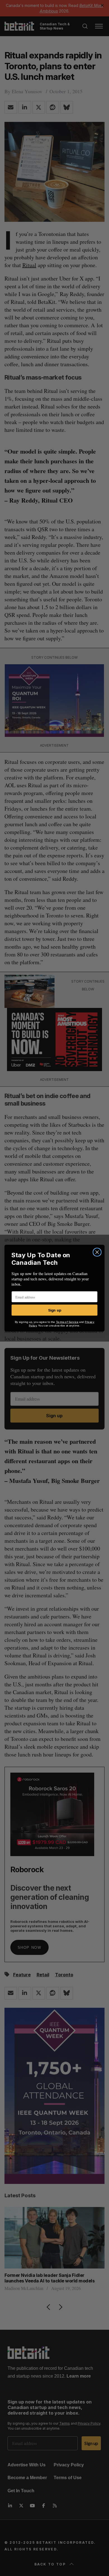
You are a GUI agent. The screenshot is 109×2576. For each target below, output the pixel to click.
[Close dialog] (97, 1252)
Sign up (55, 1310)
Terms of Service (67, 1322)
